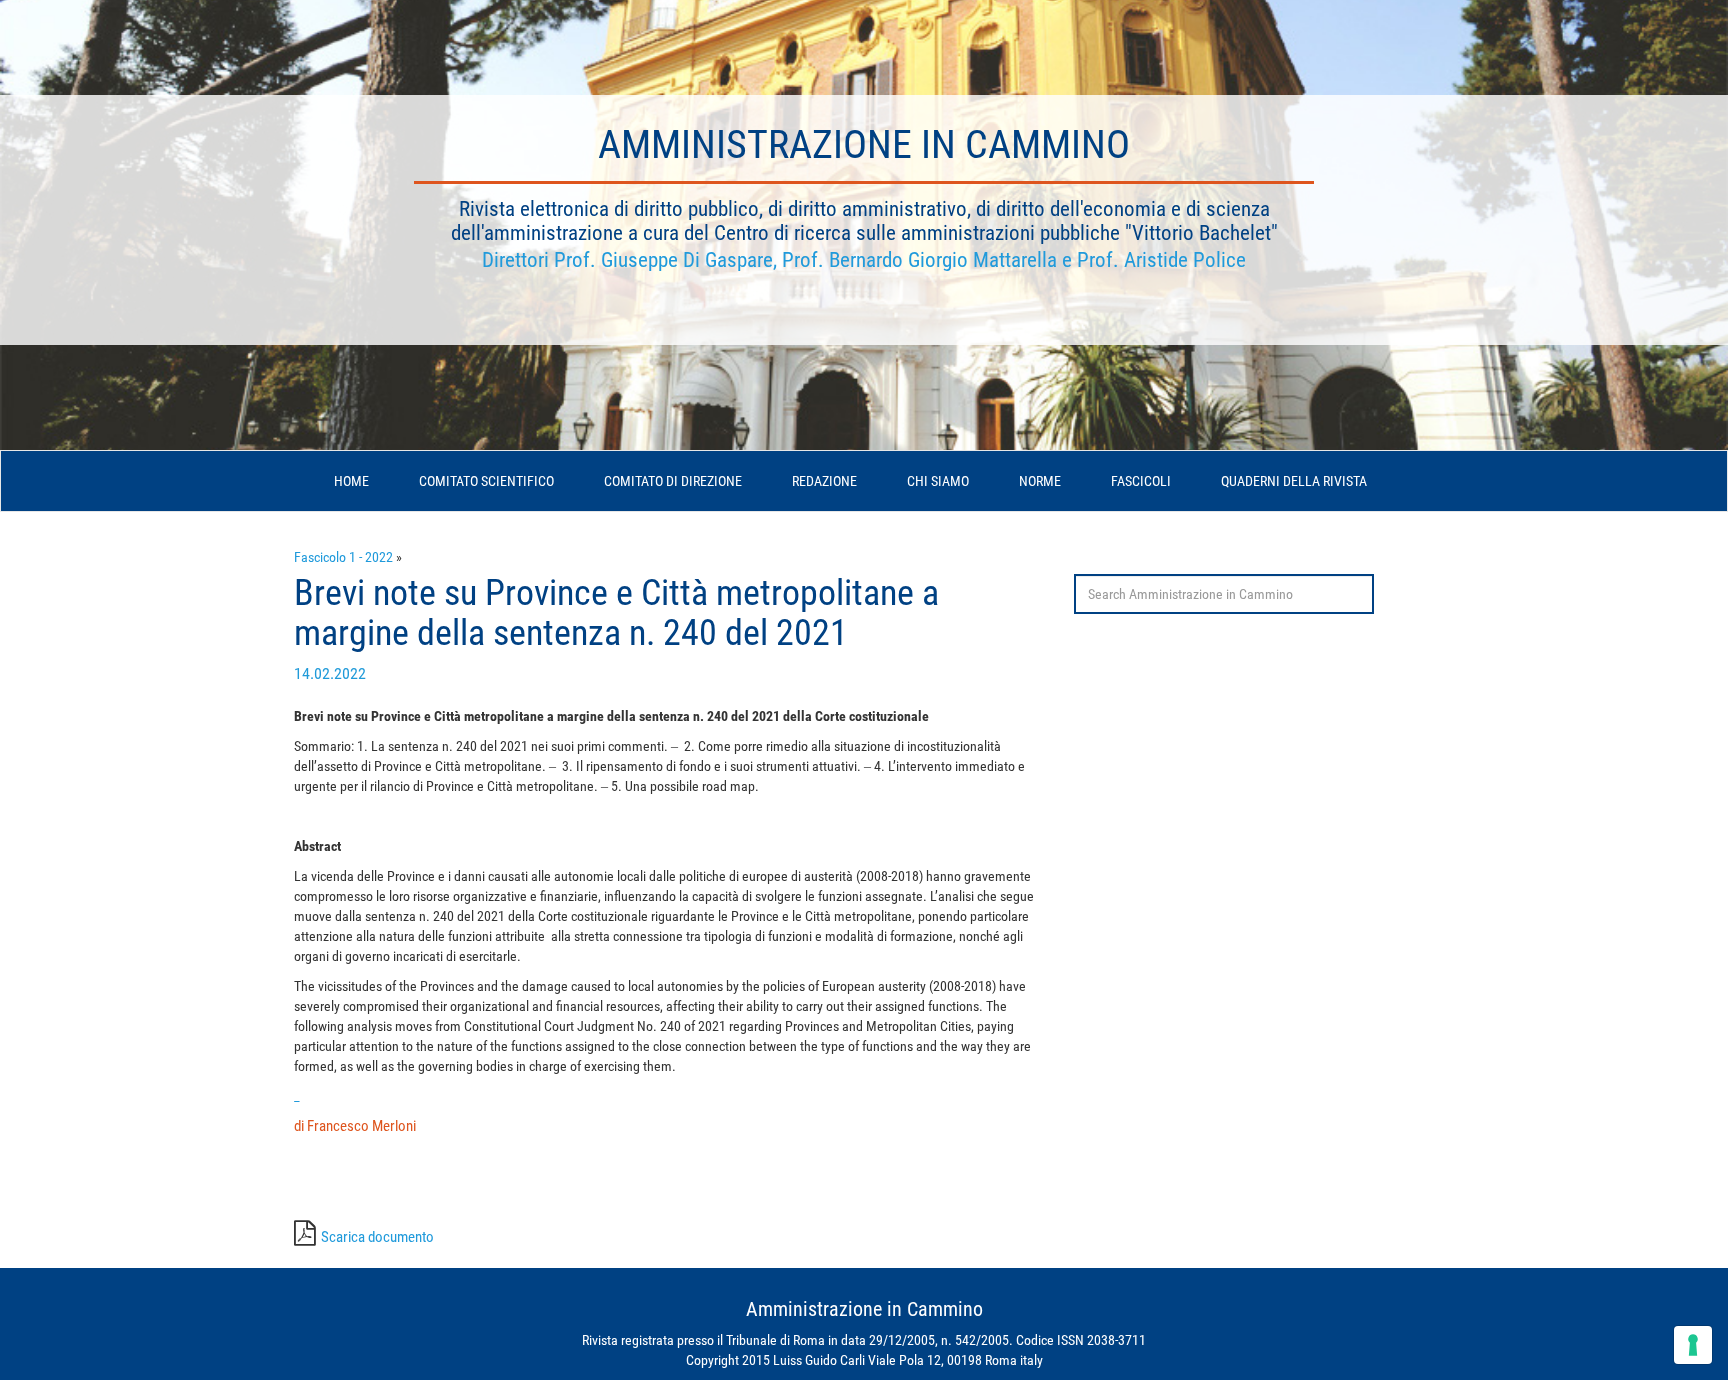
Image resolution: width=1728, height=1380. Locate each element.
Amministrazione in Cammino (864, 144)
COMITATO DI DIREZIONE (673, 481)
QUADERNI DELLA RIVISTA (1294, 481)
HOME (351, 481)
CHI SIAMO (938, 481)
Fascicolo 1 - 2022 (343, 557)
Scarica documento (377, 1237)
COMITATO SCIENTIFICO (486, 481)
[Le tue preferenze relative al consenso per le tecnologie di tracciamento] (1693, 1345)
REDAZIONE (824, 481)
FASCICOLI (1141, 481)
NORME (1040, 481)
